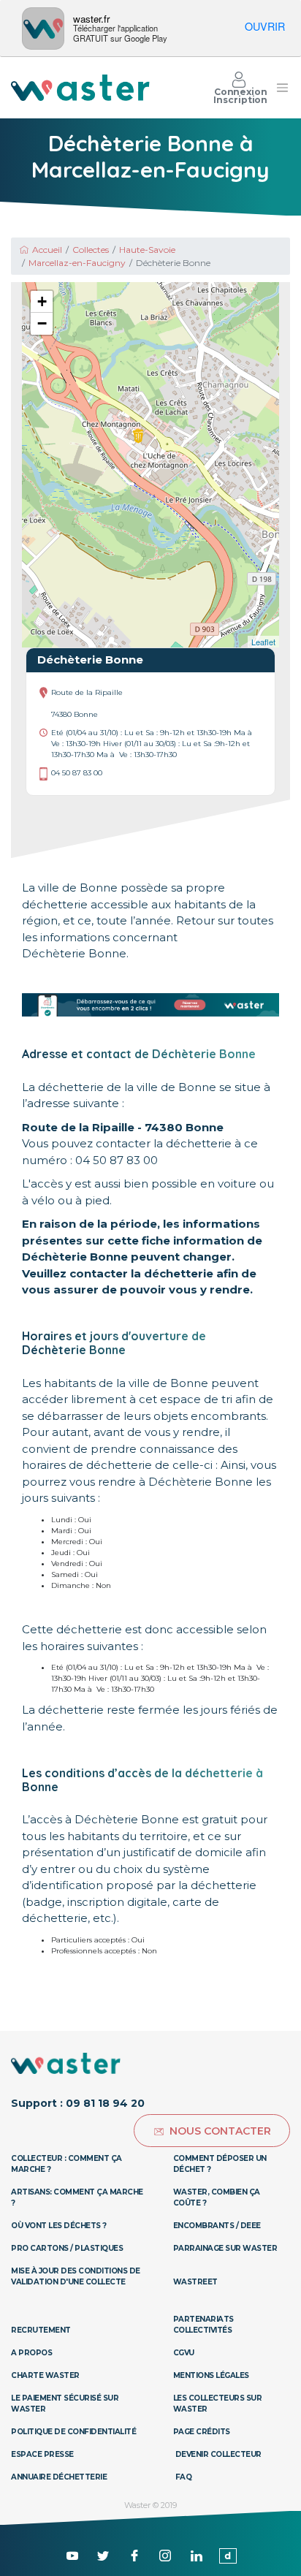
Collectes (91, 250)
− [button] (42, 323)
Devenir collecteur (218, 2454)
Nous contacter (220, 2131)
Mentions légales (211, 2375)
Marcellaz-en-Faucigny (77, 263)
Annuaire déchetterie (59, 2477)
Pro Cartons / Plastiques (67, 2248)
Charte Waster (45, 2375)
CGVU (184, 2353)
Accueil (47, 250)
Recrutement (41, 2330)
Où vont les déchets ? (59, 2226)
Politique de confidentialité (73, 2432)
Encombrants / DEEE (217, 2226)
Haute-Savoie (147, 250)
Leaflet (263, 642)
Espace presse (42, 2454)
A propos (31, 2353)
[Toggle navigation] (282, 88)
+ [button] (42, 301)
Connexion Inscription (240, 96)
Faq (184, 2477)
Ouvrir (265, 26)
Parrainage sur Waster (225, 2248)
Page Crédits (202, 2432)
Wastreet (195, 2282)
